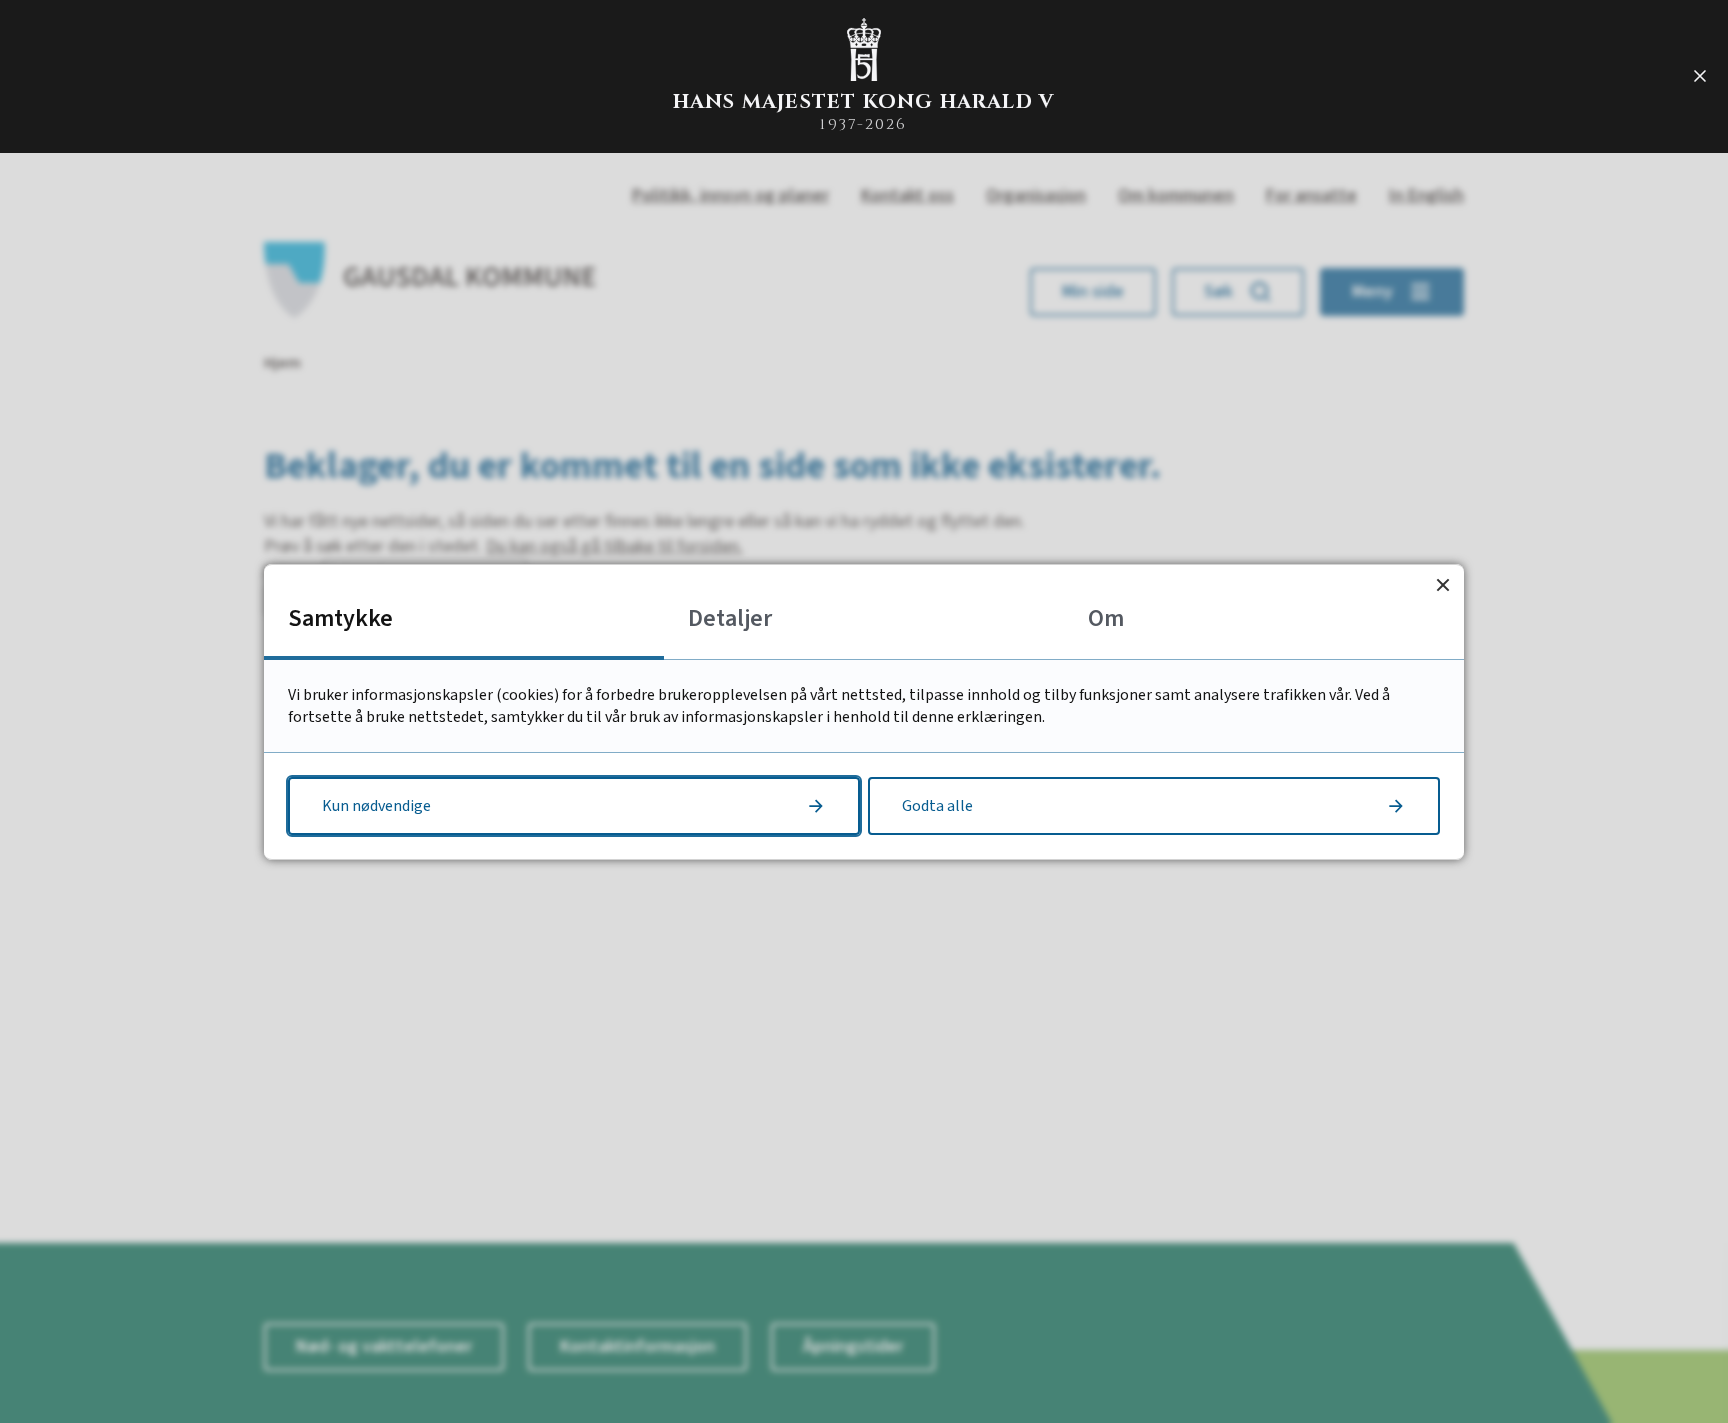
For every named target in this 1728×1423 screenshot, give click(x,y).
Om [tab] (1106, 618)
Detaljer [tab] (730, 618)
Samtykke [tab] (340, 618)
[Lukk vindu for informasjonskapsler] (1442, 585)
